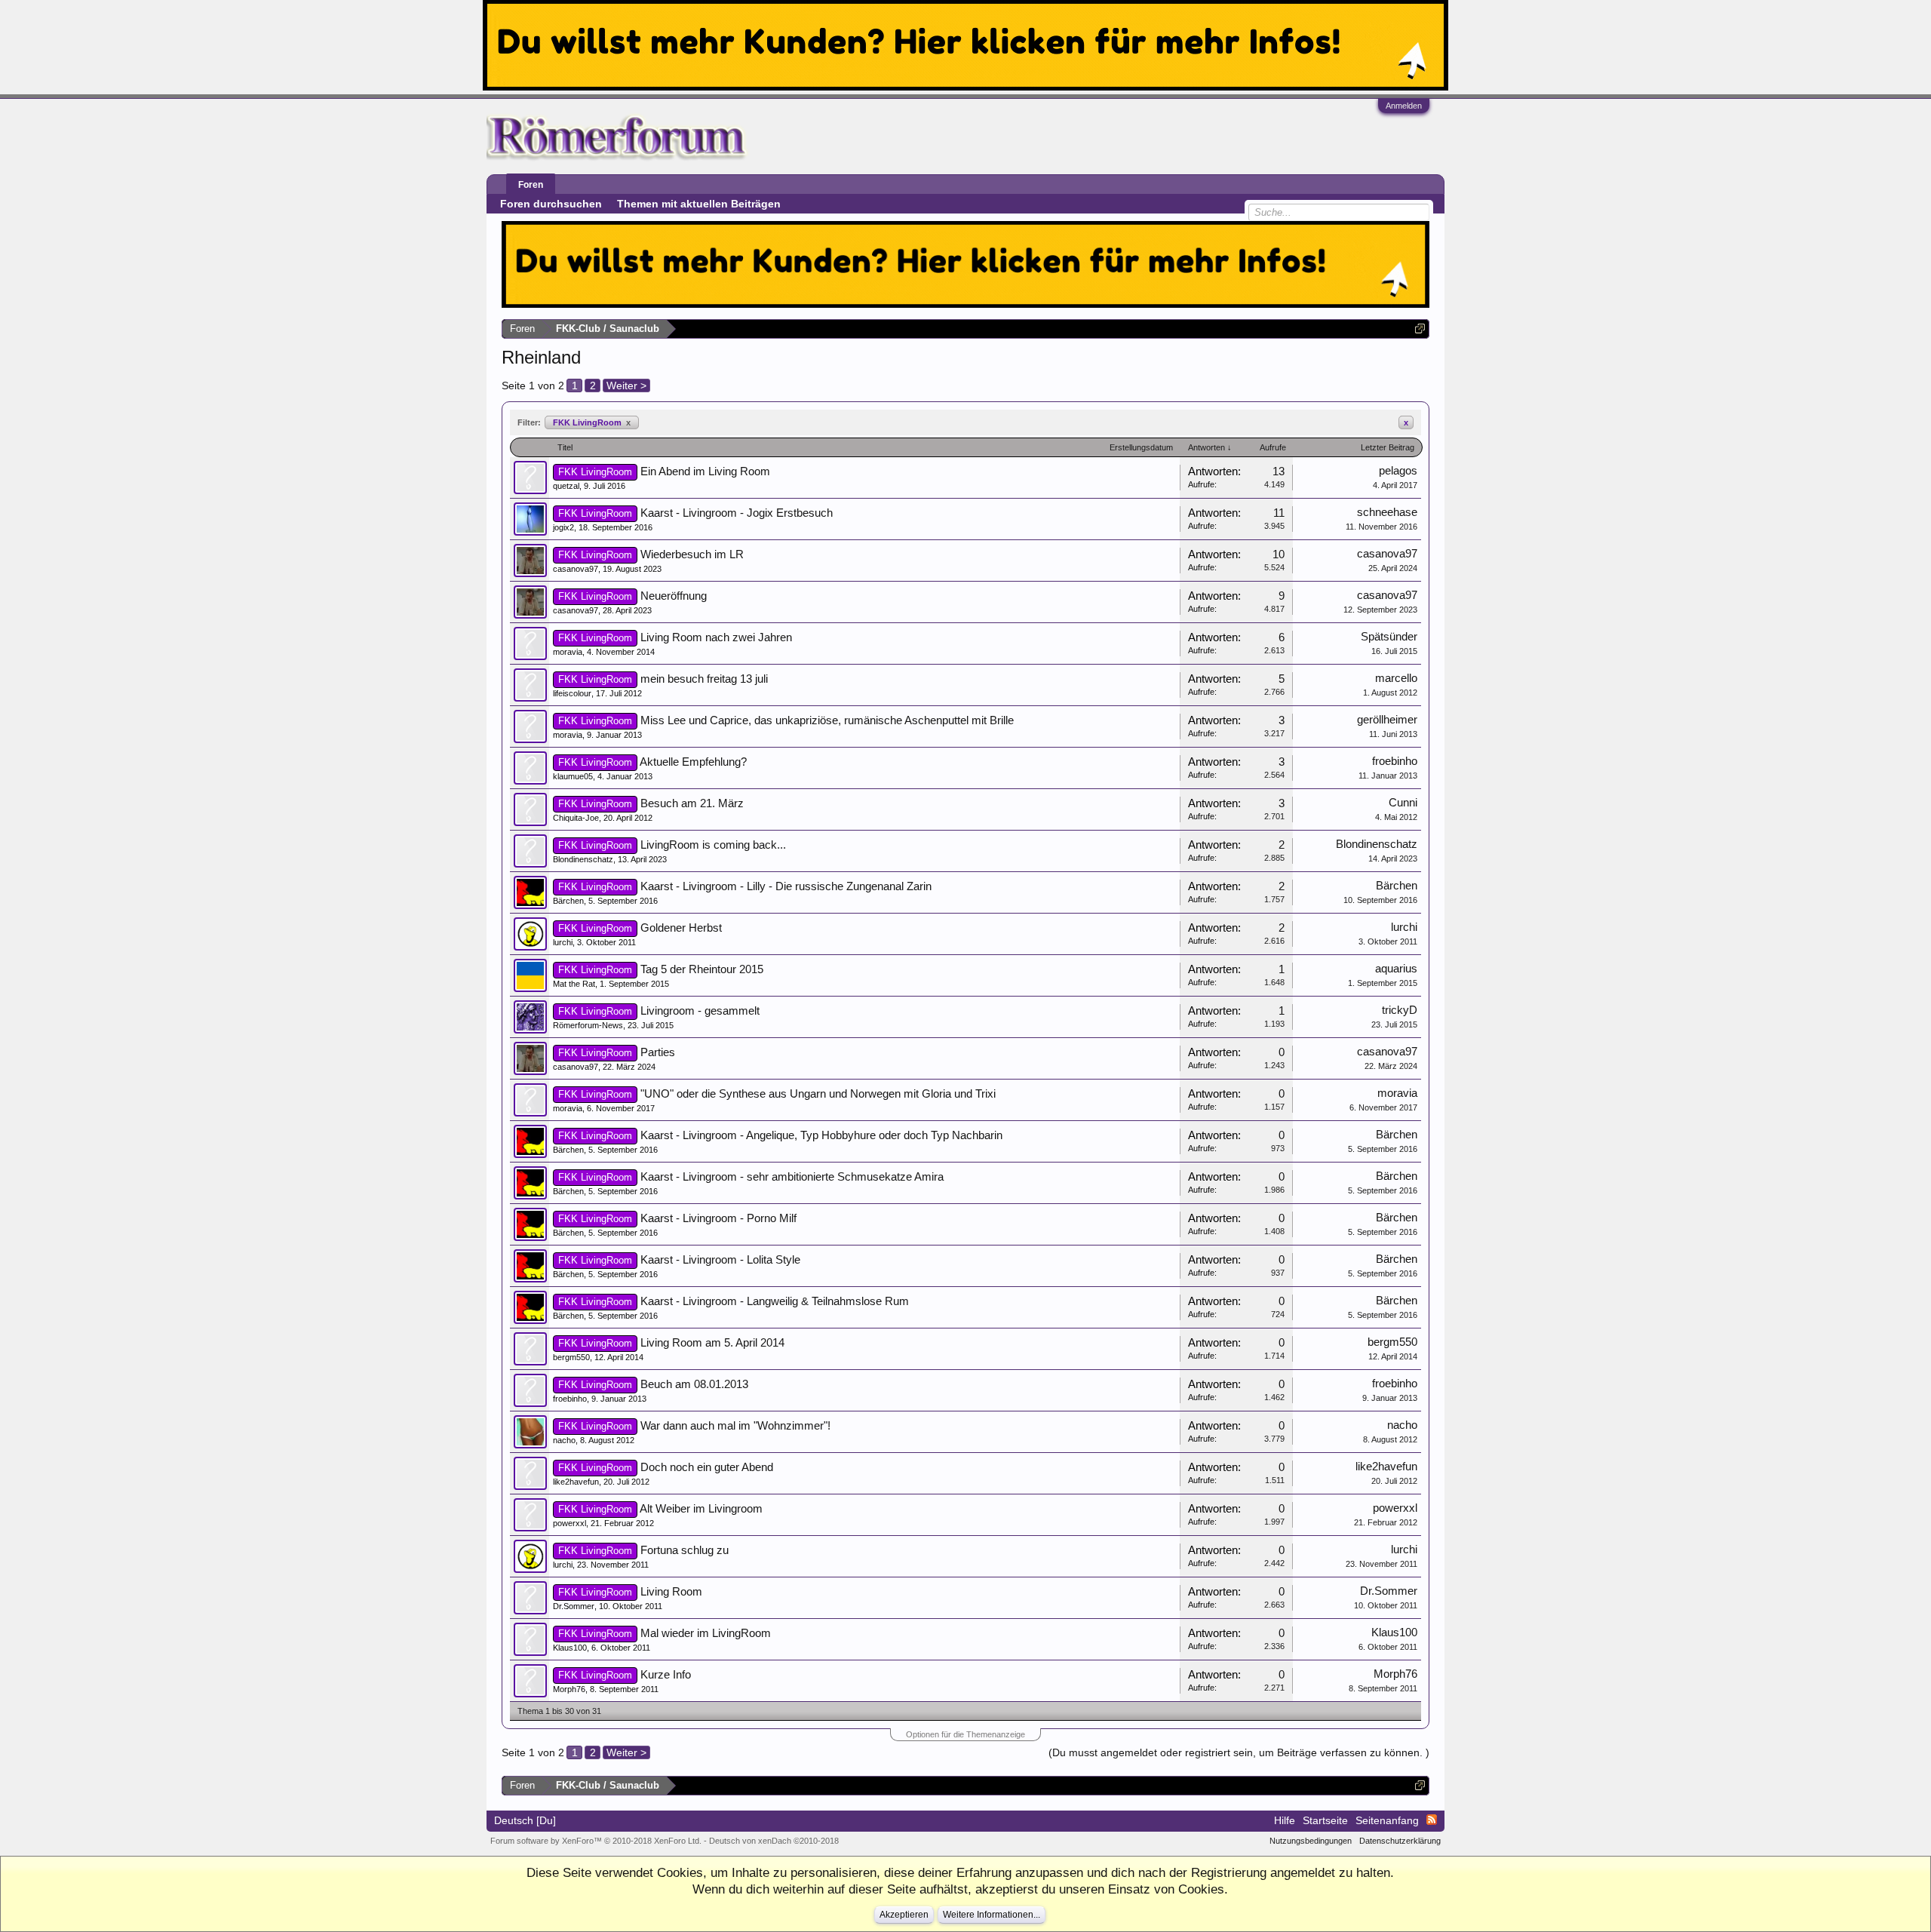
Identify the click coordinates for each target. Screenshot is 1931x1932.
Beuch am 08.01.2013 (694, 1384)
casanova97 (576, 569)
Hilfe (1285, 1820)
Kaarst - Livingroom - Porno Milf (718, 1218)
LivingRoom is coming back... (713, 845)
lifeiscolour (572, 693)
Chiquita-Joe (576, 818)
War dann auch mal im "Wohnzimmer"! (735, 1426)
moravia (568, 652)
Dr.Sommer (574, 1606)
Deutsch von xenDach (774, 1841)
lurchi (563, 942)
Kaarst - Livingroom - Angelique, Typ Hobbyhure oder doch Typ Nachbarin (821, 1135)
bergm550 (571, 1357)
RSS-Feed (1432, 1820)
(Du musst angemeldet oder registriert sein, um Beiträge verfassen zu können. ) (1239, 1752)
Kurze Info (666, 1675)
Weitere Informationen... (992, 1915)
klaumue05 (573, 776)
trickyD (1400, 1010)
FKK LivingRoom (592, 422)
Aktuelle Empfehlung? (693, 762)
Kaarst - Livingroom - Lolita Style (720, 1260)
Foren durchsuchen (551, 204)
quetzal (566, 486)
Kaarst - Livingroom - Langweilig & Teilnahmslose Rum (775, 1301)
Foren (531, 185)
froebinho (1395, 761)
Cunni (1403, 803)
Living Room (671, 1592)
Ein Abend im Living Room (705, 471)
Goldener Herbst (681, 928)
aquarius (1396, 969)
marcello (1396, 678)
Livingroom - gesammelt (700, 1011)
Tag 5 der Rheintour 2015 (702, 969)
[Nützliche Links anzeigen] (1420, 329)
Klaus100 (570, 1648)
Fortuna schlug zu (685, 1550)
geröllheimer (1387, 720)
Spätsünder (1389, 637)
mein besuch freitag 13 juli (704, 679)
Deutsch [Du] (525, 1820)
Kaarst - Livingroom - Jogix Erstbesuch (737, 513)
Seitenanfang (1387, 1820)
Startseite (1325, 1820)
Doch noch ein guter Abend (707, 1467)
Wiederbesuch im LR (692, 554)
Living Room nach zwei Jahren (716, 637)
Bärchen (568, 901)
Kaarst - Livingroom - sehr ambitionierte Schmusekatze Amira (792, 1177)
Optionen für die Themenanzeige (965, 1734)
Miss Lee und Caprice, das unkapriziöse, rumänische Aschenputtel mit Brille (827, 720)
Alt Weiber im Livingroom (701, 1509)
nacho (564, 1440)
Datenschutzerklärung (1400, 1841)
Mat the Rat (574, 984)
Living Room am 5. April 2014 (712, 1343)
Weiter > (626, 385)
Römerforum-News (588, 1025)
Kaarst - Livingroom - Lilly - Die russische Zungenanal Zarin (786, 886)
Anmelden (1404, 106)
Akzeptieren (904, 1915)
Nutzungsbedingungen (1311, 1841)
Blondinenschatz (583, 859)
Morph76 (569, 1689)
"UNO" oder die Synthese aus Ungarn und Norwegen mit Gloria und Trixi (818, 1094)
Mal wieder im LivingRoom (706, 1633)
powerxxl (569, 1523)
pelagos (1398, 471)
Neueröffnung (674, 596)
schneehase (1387, 512)
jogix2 (563, 527)
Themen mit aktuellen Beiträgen (699, 204)
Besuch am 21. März (692, 803)
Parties (658, 1052)
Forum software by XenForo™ (596, 1841)
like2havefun (576, 1482)
